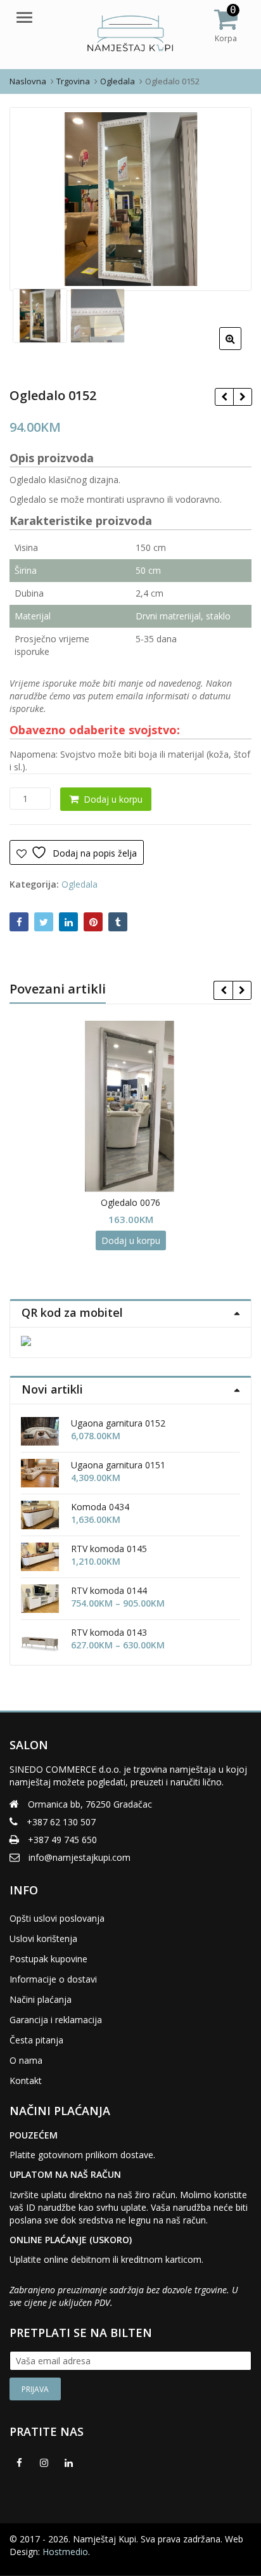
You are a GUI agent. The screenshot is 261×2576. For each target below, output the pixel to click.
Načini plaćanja (41, 1999)
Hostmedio (65, 2552)
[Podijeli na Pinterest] (93, 922)
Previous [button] (32, 197)
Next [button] (229, 197)
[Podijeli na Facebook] (19, 922)
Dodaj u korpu (113, 799)
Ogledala (80, 884)
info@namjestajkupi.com (80, 1857)
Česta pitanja (36, 2040)
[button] (240, 349)
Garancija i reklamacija (56, 2020)
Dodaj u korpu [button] (203, 1240)
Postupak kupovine (48, 1959)
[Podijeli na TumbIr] (118, 922)
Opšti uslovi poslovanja (57, 1918)
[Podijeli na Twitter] (44, 922)
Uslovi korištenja (43, 1938)
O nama (26, 2060)
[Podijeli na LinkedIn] (68, 922)
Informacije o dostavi (53, 1979)
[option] (130, 199)
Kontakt (26, 2081)
